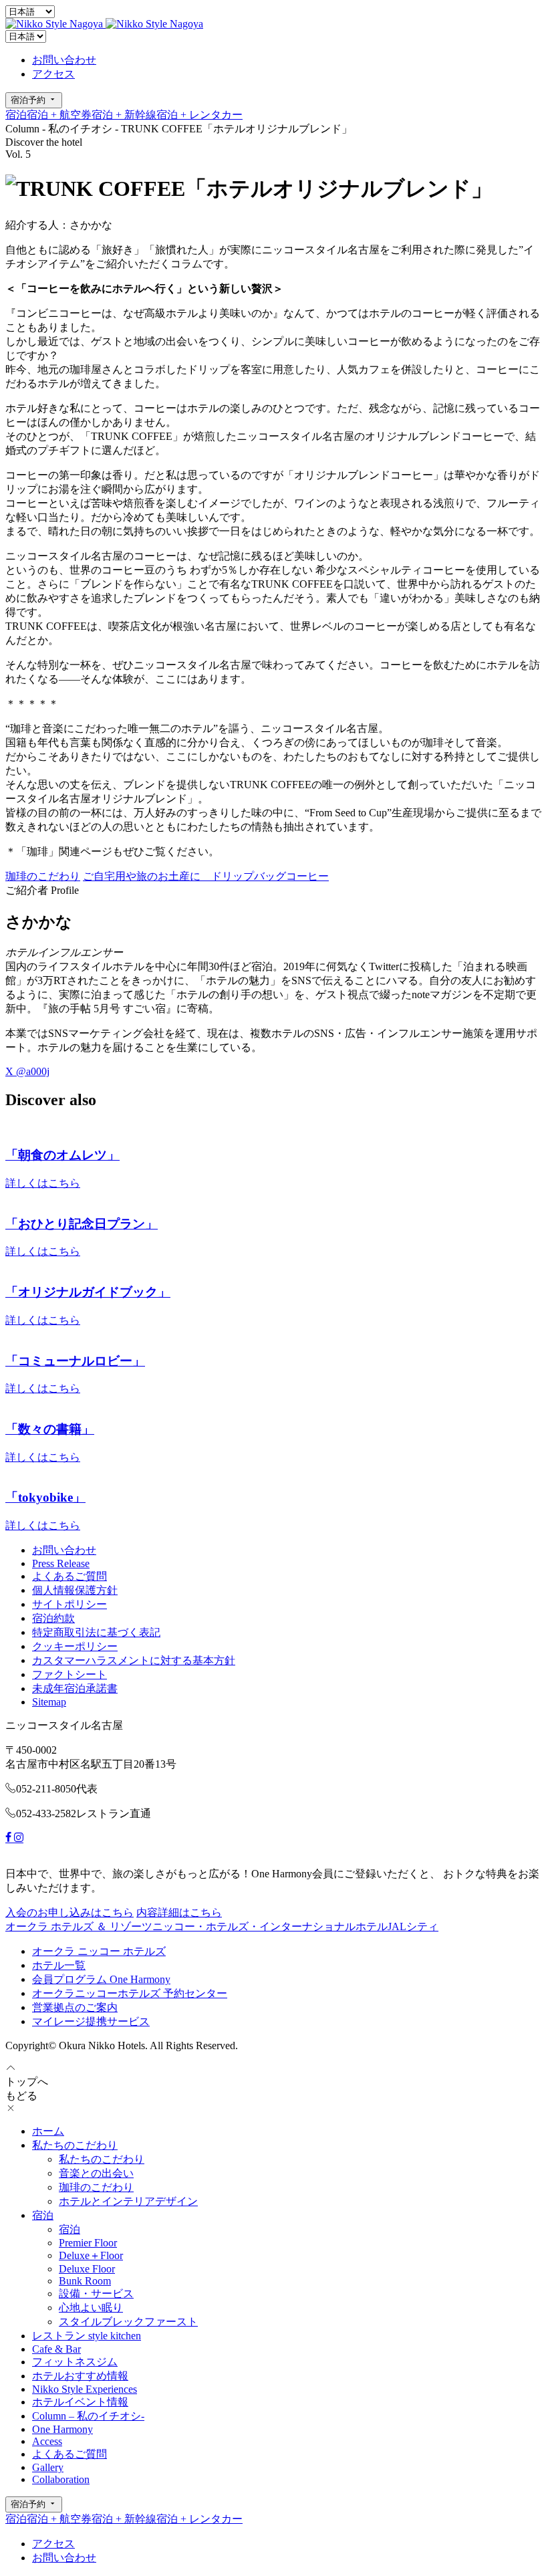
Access (47, 2441)
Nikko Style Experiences (85, 2389)
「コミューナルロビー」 (75, 1361)
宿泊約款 (53, 1618)
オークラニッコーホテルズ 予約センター (130, 1993)
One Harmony (62, 2429)
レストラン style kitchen (87, 2336)
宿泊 (16, 115)
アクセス (53, 74)
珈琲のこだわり (96, 2187)
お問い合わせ (64, 60)
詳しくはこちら (43, 1183)
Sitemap (49, 1702)
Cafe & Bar (56, 2349)
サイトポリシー (70, 1604)
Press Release (61, 1563)
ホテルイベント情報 (80, 2402)
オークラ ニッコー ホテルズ (99, 1951)
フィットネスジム (75, 2362)
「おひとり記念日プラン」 (82, 1224)
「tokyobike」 (45, 1497)
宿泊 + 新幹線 (124, 115)
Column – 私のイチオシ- (88, 2416)
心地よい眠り (91, 2308)
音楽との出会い (96, 2173)
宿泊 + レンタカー (199, 115)
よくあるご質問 (70, 1576)
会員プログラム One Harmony (101, 1979)
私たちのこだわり (75, 2145)
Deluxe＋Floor (91, 2255)
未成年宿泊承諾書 (75, 1688)
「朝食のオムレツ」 (62, 1155)
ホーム (48, 2131)
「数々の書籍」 (50, 1429)
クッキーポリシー (75, 1646)
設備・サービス (96, 2294)
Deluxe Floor (87, 2269)
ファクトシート (70, 1674)
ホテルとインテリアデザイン (128, 2201)
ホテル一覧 (59, 1965)
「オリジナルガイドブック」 (88, 1292)
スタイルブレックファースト (128, 2322)
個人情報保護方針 (75, 1590)
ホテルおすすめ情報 (80, 2376)
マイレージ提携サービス (91, 2021)
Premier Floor (88, 2243)
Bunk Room (85, 2281)
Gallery (48, 2467)
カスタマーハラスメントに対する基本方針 (134, 1660)
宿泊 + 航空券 (59, 115)
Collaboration (61, 2479)
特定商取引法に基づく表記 (96, 1632)
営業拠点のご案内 (75, 2007)
